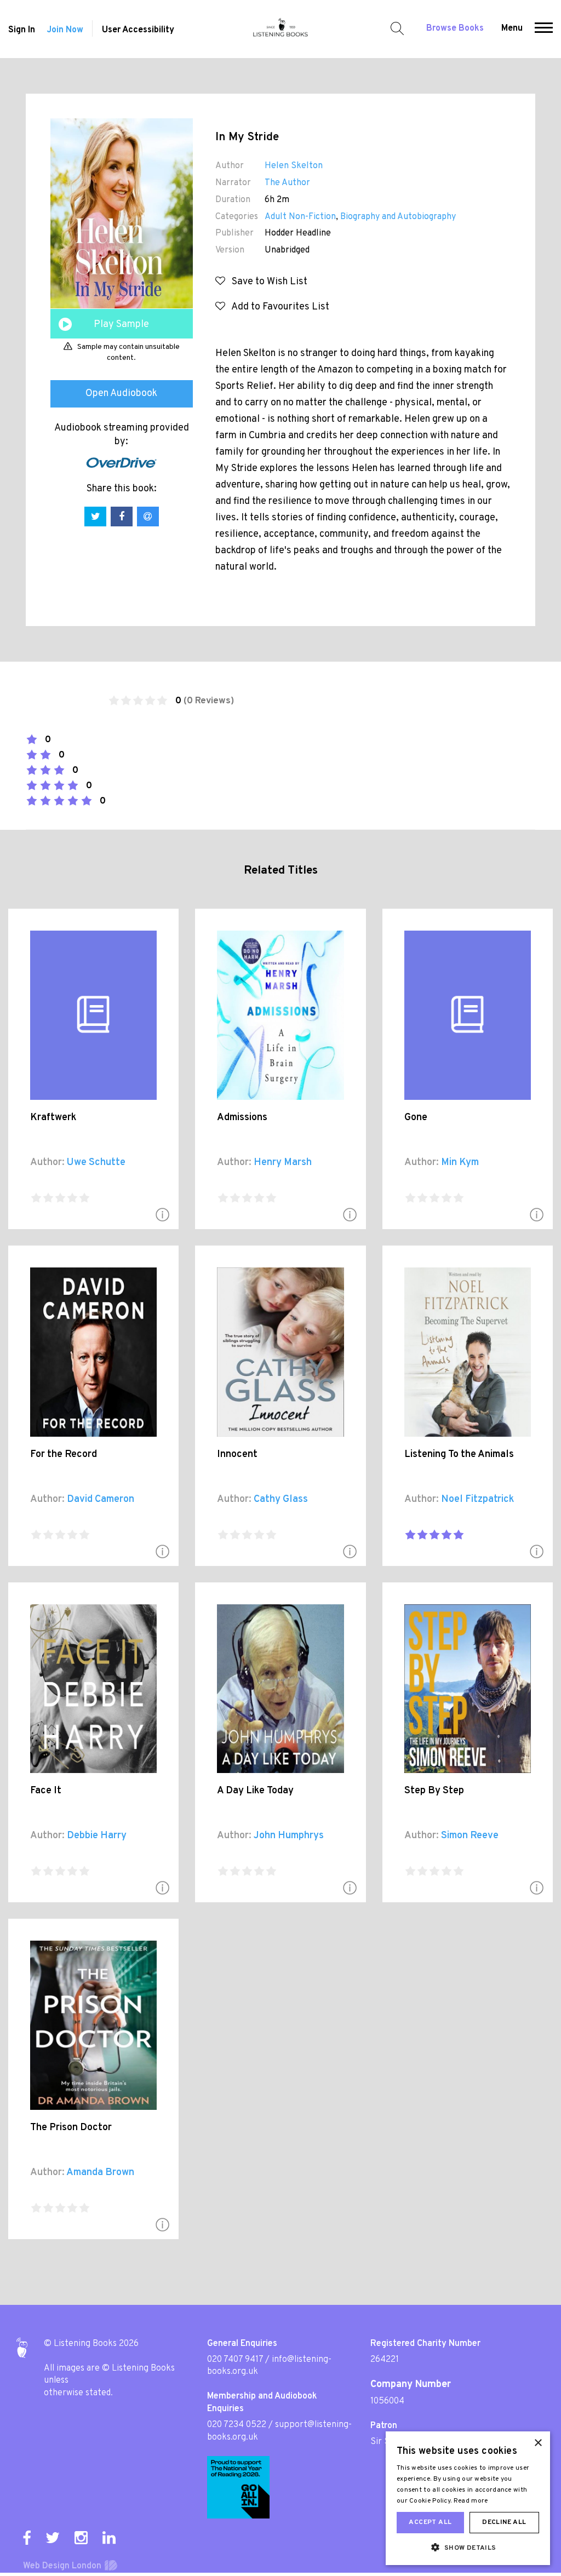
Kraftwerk (53, 1118)
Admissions (242, 1118)
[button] (544, 29)
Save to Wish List (266, 282)
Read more (471, 2501)
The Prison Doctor (71, 2128)
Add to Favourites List (277, 307)
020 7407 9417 (235, 2360)
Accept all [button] (430, 2522)
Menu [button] (512, 28)
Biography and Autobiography (398, 217)
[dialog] (468, 2498)
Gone (416, 1118)
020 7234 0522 (237, 2425)
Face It (46, 1791)
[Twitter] (53, 2538)
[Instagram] (81, 2538)
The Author (287, 183)
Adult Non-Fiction (300, 217)
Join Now (65, 30)
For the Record (64, 1455)
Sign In (22, 30)
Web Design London (62, 2566)
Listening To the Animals (459, 1455)
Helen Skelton (294, 166)
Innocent (237, 1455)
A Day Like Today (255, 1791)
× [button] (538, 2443)
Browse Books (455, 28)
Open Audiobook (121, 394)
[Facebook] (27, 2538)
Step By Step (434, 1791)
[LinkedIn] (109, 2538)
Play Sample (121, 325)
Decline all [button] (504, 2522)
